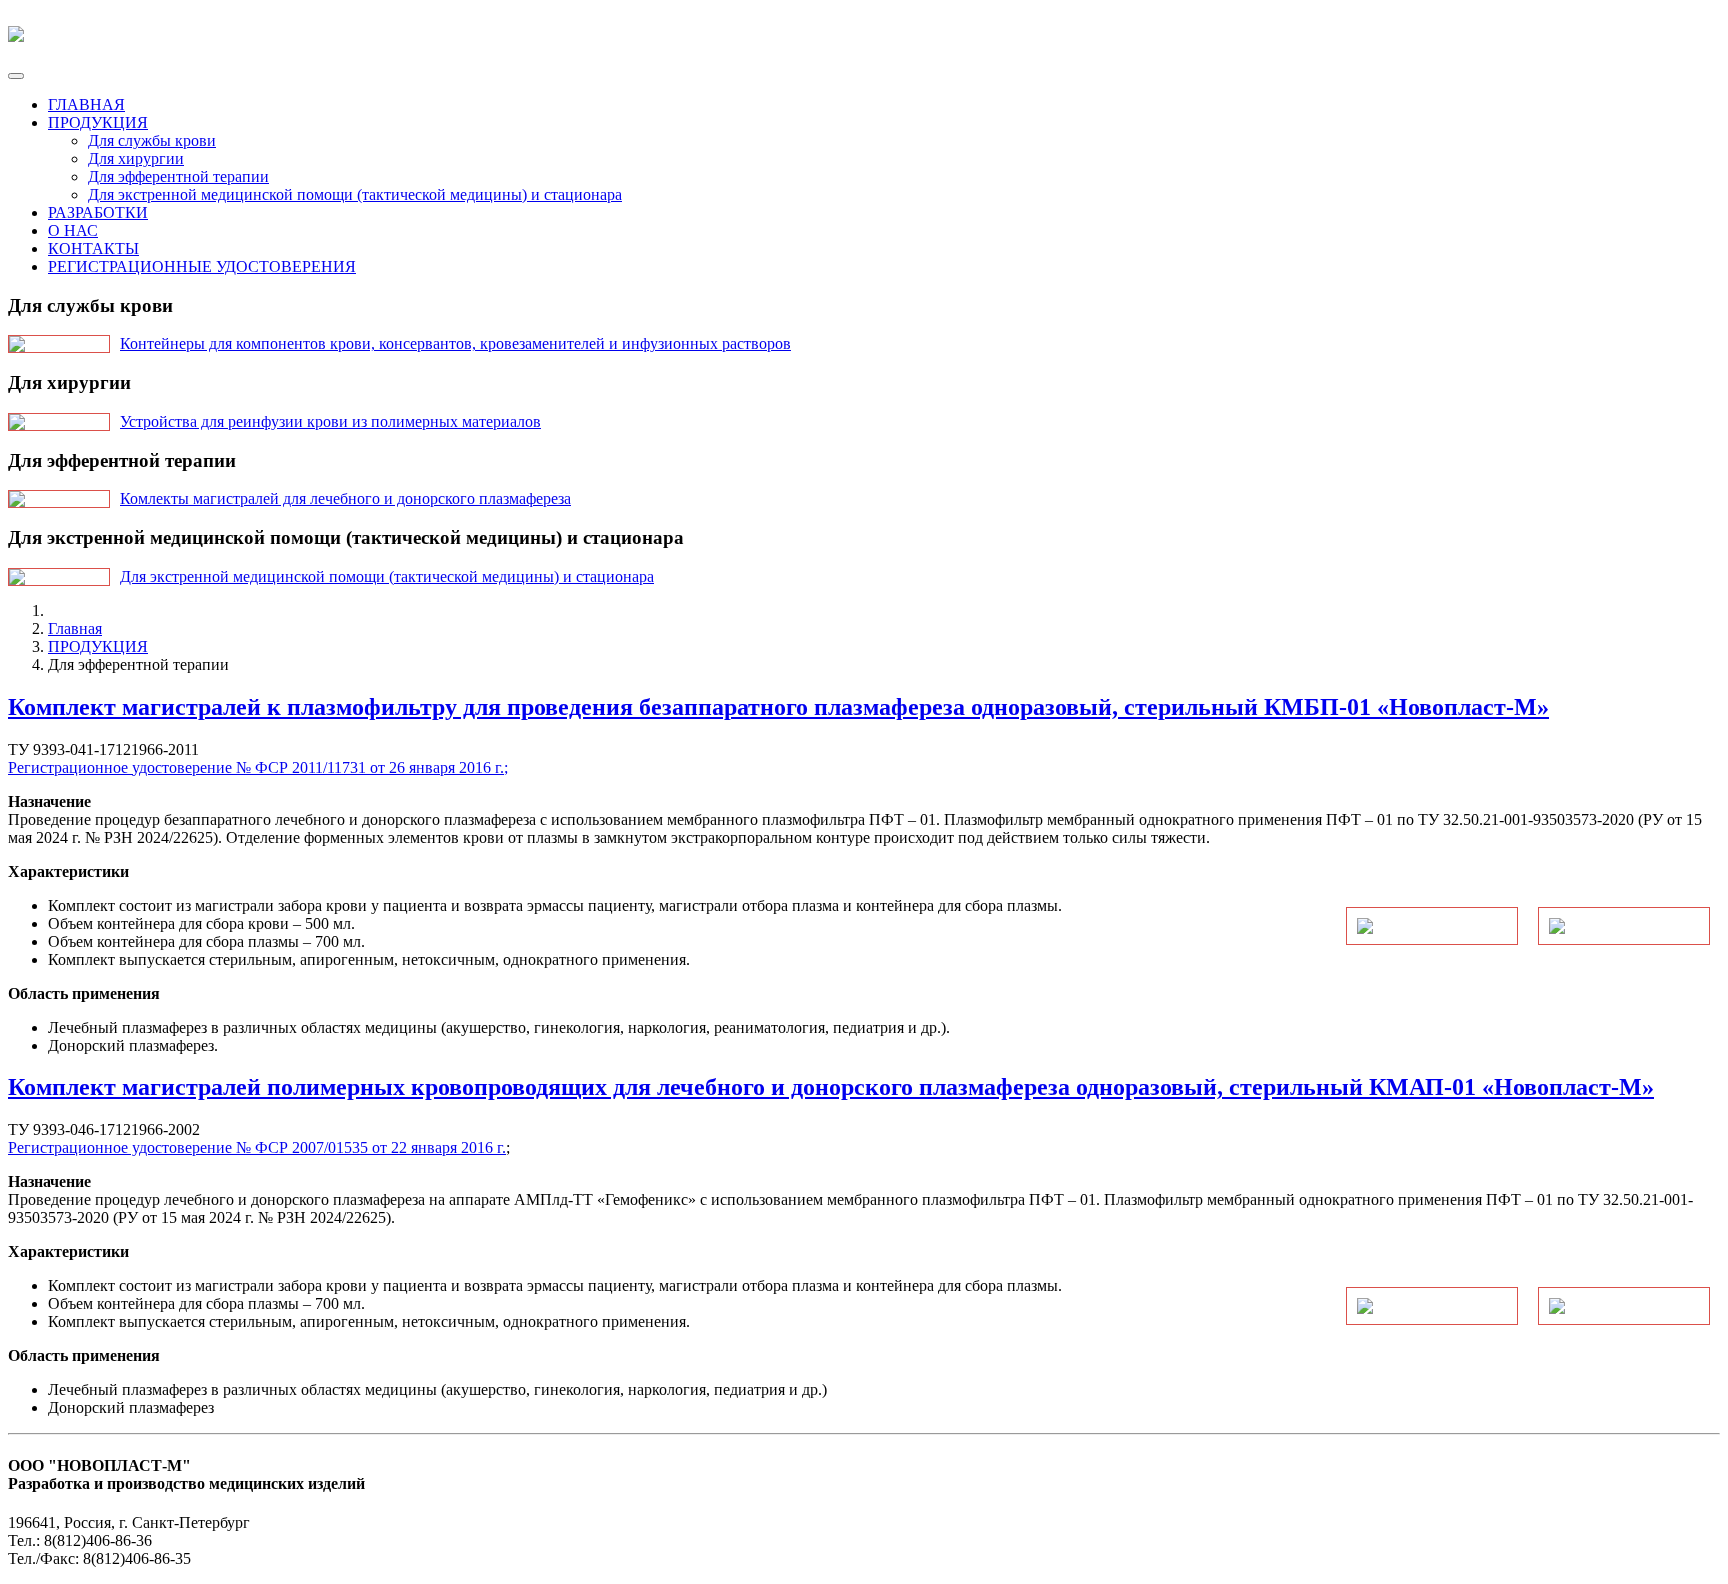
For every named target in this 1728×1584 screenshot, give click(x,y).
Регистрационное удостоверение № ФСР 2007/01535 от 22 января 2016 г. (257, 1147)
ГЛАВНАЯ (86, 104)
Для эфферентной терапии (178, 176)
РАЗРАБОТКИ (98, 212)
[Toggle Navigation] (16, 76)
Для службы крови (152, 140)
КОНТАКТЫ (93, 248)
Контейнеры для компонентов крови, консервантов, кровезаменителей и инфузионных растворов (455, 343)
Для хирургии (136, 158)
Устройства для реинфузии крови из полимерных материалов (330, 421)
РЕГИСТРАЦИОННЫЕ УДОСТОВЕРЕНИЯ (202, 266)
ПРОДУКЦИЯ (98, 122)
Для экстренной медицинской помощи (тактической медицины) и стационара (355, 194)
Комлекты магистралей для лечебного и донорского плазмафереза (345, 498)
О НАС (73, 230)
